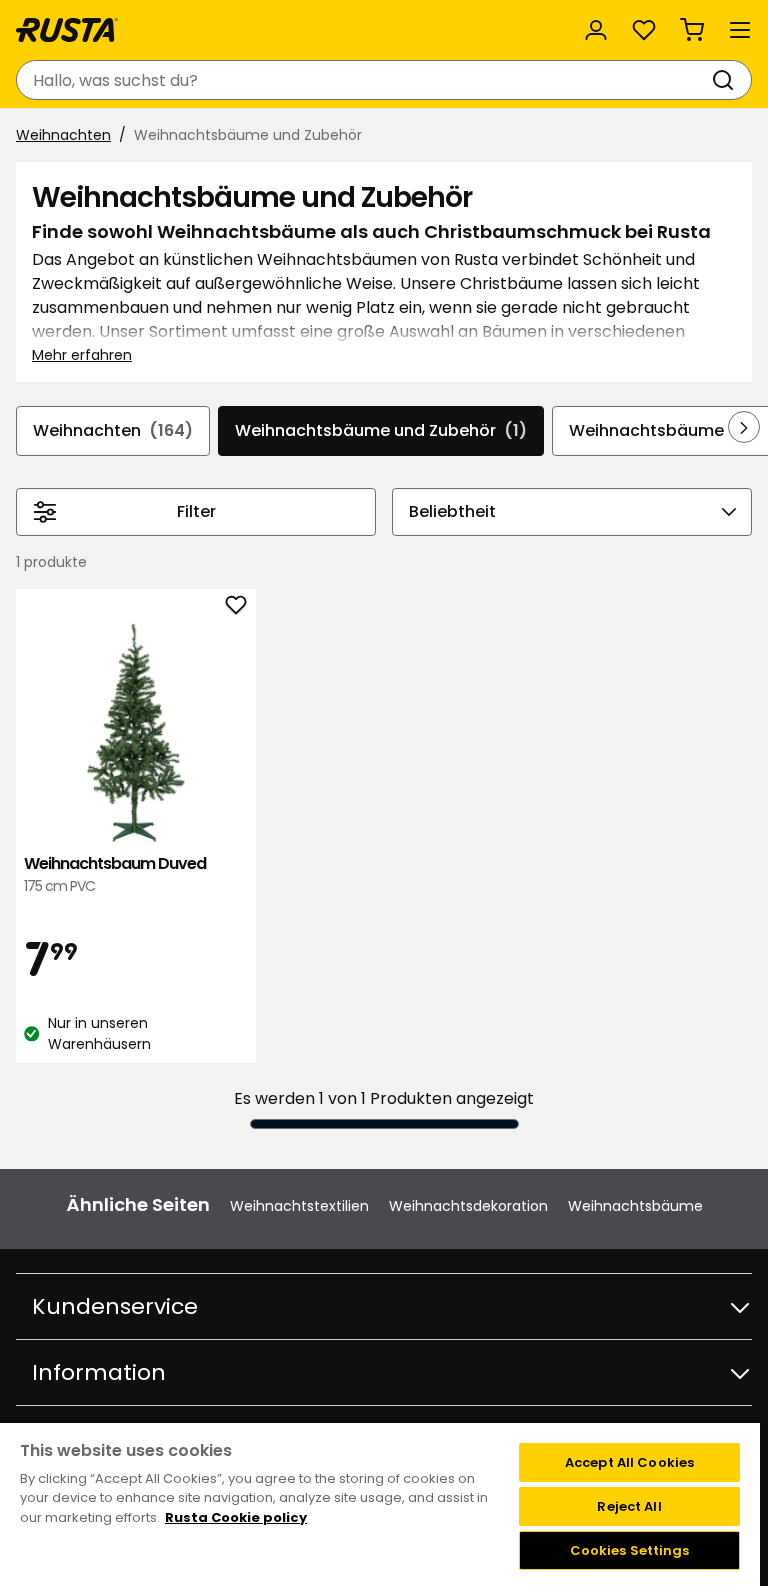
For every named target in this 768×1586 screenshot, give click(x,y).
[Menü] (740, 30)
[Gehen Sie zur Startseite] (67, 30)
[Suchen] (727, 80)
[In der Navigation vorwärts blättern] (744, 427)
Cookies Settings (630, 1550)
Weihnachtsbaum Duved (115, 874)
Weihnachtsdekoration (468, 1206)
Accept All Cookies (629, 1462)
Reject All (629, 1506)
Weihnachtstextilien (299, 1206)
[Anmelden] (596, 30)
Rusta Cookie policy (236, 1517)
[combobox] (364, 80)
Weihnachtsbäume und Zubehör (381, 430)
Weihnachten (63, 135)
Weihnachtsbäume (635, 1206)
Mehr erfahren (82, 355)
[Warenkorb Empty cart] (692, 30)
